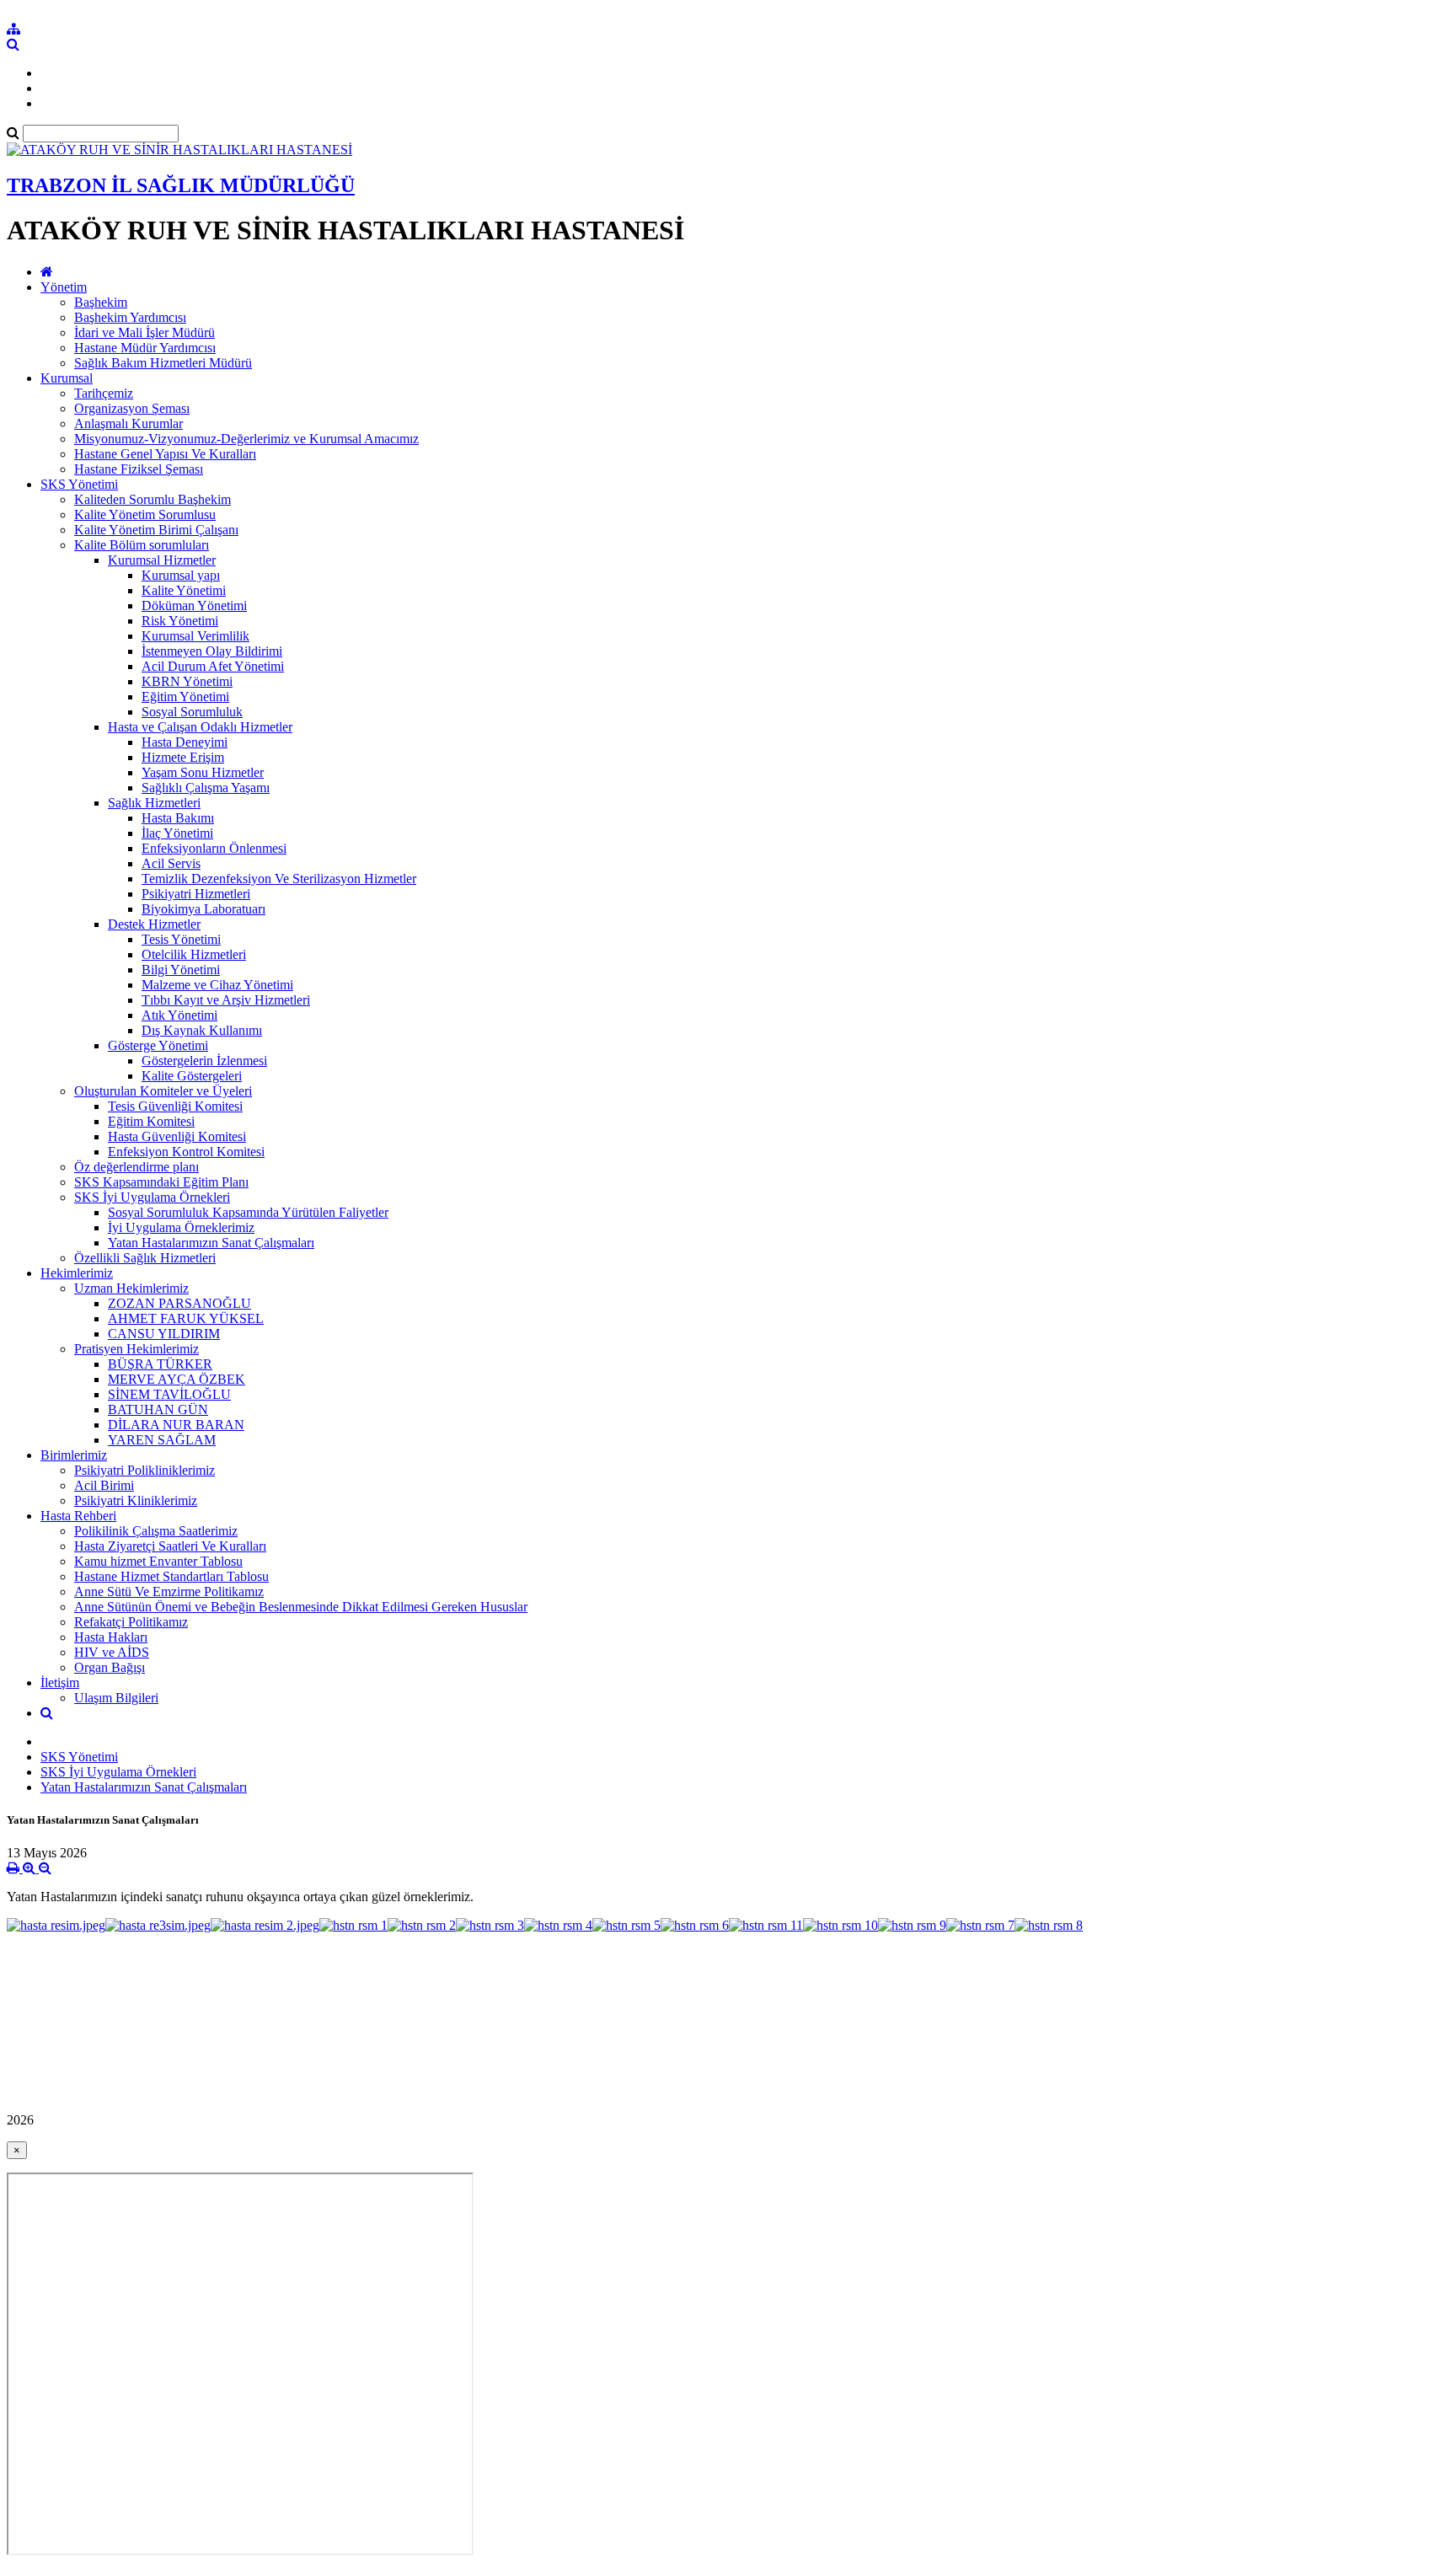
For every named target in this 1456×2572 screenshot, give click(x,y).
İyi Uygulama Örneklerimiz (181, 1227)
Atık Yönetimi (179, 1015)
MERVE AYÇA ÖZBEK (177, 1379)
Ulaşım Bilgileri (116, 1698)
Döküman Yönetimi (194, 605)
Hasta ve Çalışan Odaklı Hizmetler (200, 727)
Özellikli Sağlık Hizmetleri (145, 1258)
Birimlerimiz (74, 1455)
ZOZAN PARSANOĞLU (179, 1303)
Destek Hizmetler (154, 924)
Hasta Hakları (111, 1637)
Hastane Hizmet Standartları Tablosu (171, 1576)
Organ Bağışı (110, 1667)
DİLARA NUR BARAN (176, 1425)
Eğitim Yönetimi (185, 697)
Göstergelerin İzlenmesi (204, 1061)
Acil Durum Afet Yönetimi (213, 666)
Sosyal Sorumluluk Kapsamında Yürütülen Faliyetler (248, 1212)
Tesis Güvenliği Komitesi (175, 1106)
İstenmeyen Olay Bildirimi (212, 651)
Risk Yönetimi (180, 621)
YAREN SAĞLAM (162, 1440)
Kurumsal (67, 378)
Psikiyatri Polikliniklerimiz (145, 1470)
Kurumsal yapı (181, 575)
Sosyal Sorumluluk (192, 712)
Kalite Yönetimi (184, 590)
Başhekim (101, 302)
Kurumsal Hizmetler (162, 560)
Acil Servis (171, 863)
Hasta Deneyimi (185, 742)
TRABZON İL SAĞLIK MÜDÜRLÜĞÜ (181, 185)
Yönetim (64, 287)
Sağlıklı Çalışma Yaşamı (206, 788)
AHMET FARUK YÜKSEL (186, 1318)
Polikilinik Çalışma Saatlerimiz (156, 1531)
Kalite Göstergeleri (192, 1076)
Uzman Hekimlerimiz (131, 1288)
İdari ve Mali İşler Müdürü (145, 332)
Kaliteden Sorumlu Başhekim (153, 499)
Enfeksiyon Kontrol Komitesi (186, 1152)
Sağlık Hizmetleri (154, 803)
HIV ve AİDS (112, 1652)
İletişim (60, 1683)
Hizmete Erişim (183, 757)
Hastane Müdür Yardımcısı (145, 348)
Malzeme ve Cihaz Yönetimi (217, 985)
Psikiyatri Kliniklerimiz (136, 1500)
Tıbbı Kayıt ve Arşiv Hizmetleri (226, 1000)
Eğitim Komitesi (151, 1121)
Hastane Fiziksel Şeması (139, 469)
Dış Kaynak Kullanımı (202, 1030)
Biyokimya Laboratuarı (203, 909)
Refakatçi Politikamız (131, 1622)
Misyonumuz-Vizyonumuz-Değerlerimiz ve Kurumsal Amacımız (246, 439)
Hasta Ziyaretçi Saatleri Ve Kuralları (170, 1546)
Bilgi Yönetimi (181, 970)
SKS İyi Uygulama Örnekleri (152, 1197)
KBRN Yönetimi (187, 681)
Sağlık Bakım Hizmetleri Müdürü (163, 363)
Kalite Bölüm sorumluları (142, 545)
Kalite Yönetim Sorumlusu (145, 514)
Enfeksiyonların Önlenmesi (214, 848)
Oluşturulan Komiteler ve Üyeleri (163, 1091)
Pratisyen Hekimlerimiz (136, 1349)
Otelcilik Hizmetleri (194, 954)
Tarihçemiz (104, 393)
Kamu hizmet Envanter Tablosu (158, 1561)
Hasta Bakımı (178, 818)
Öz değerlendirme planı (136, 1167)
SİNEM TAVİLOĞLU (169, 1394)
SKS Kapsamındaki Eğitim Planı (161, 1182)
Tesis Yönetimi (181, 939)
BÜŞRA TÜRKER (160, 1364)
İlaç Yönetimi (177, 833)
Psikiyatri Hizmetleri (196, 894)
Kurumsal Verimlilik (195, 636)
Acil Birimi (104, 1485)
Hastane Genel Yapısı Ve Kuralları (165, 454)
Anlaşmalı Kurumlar (128, 423)
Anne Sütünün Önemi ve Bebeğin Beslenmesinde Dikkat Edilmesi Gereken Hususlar (301, 1607)
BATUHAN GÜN (158, 1409)
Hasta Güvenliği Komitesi (177, 1136)
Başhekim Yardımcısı (130, 317)
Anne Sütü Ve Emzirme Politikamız (169, 1591)
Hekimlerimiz (77, 1273)
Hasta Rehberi (78, 1516)
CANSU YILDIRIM (164, 1334)
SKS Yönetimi (79, 484)
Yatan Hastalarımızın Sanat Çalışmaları (211, 1243)
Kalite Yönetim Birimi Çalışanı (156, 530)
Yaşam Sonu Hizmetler (203, 772)
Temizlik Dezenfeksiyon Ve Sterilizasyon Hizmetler (279, 879)
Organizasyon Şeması (132, 408)
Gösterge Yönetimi (158, 1045)
